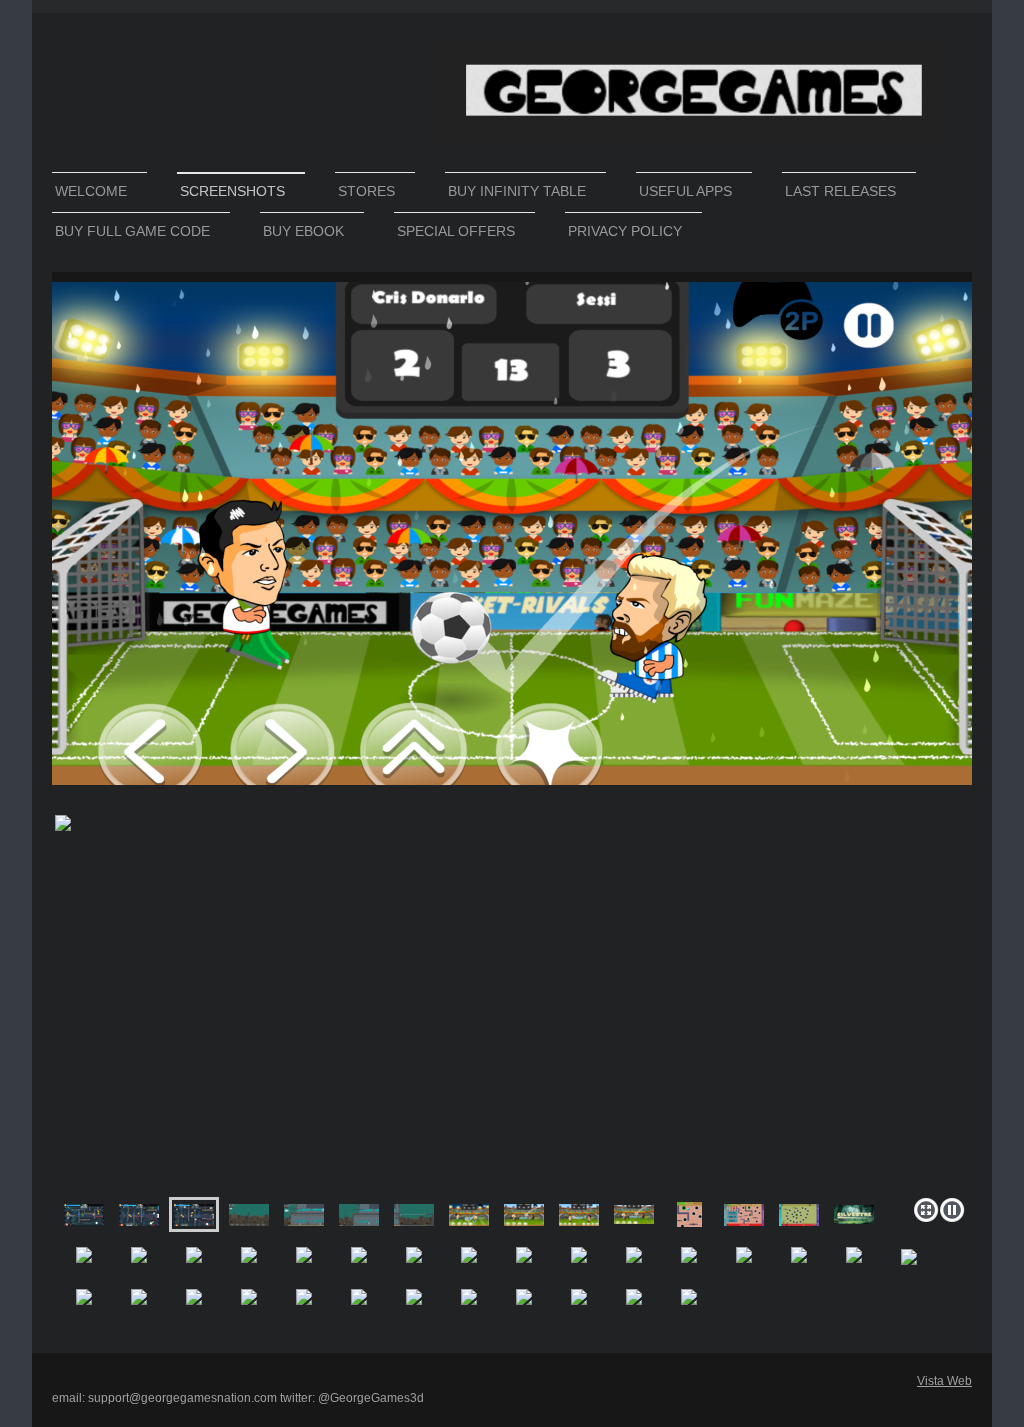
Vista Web (944, 1381)
